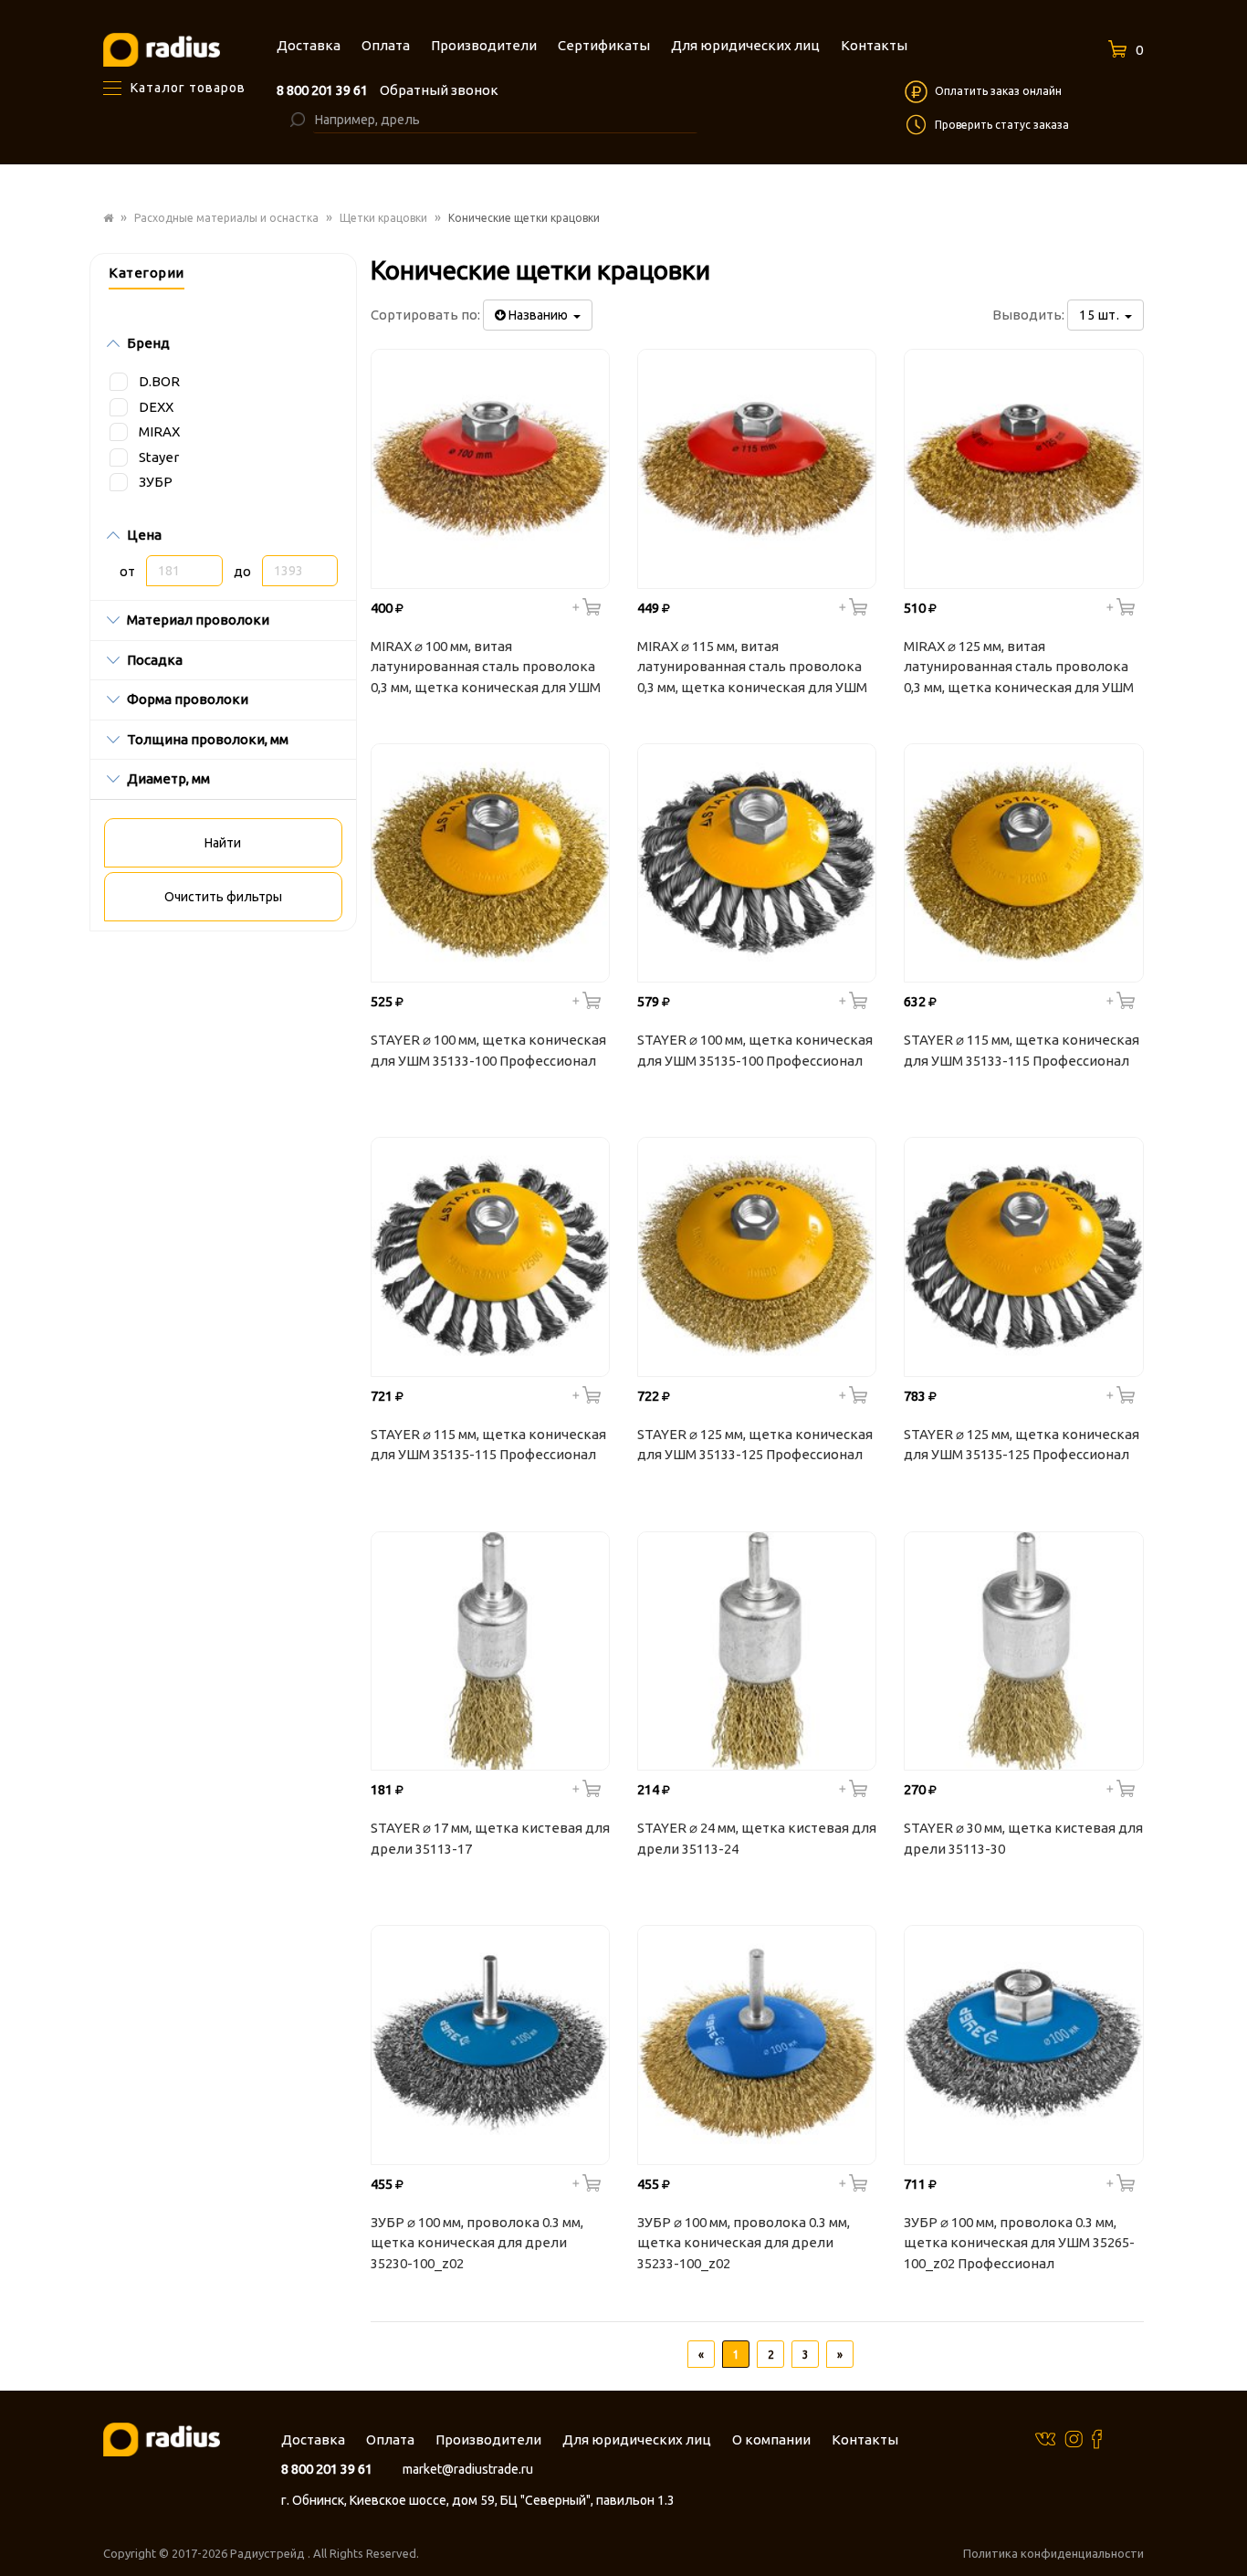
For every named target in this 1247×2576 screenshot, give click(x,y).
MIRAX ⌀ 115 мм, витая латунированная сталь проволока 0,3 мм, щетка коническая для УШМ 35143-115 (752, 669)
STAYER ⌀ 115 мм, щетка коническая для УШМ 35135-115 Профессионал (488, 1445)
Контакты (865, 2439)
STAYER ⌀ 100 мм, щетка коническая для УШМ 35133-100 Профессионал (488, 1050)
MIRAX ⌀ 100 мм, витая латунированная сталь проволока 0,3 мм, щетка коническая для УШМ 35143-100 (486, 669)
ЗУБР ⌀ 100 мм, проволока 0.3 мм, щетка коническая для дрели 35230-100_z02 (477, 2243)
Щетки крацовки (383, 218)
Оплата (390, 2439)
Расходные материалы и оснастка (226, 218)
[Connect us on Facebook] (1097, 2439)
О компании (771, 2439)
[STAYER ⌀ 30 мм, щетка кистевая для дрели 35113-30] (1023, 1651)
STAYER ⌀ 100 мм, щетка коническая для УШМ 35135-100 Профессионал (755, 1050)
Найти (223, 843)
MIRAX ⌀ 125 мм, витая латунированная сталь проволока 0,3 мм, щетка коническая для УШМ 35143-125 (1019, 669)
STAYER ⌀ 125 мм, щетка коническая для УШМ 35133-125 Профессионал (755, 1445)
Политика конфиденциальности (1053, 2553)
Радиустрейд (269, 2553)
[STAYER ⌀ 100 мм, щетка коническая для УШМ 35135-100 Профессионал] (757, 863)
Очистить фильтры (223, 897)
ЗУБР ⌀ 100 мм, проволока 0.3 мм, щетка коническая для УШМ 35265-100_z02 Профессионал (1019, 2243)
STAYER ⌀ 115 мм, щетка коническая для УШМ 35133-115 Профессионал (1022, 1050)
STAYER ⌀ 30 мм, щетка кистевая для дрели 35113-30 (1023, 1838)
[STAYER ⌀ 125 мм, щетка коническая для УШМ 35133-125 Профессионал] (757, 1256)
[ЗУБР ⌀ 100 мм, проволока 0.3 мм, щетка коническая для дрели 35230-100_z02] (490, 2045)
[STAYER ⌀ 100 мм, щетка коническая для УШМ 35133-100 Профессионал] (490, 863)
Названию (540, 315)
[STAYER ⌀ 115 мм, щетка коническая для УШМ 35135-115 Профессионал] (490, 1256)
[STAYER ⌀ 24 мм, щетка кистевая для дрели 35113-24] (757, 1651)
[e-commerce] (162, 49)
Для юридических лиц (637, 2439)
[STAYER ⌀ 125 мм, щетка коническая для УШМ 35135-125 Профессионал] (1023, 1256)
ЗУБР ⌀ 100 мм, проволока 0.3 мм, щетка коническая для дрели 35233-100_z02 (744, 2243)
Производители (488, 2439)
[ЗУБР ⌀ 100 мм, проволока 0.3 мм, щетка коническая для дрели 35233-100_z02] (757, 2045)
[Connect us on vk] (1045, 2438)
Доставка (313, 2439)
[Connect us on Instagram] (1074, 2438)
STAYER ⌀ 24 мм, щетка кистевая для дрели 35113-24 (757, 1838)
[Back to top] (1228, 2525)
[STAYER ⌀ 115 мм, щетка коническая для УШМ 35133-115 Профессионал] (1023, 863)
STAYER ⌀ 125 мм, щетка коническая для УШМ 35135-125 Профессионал (1022, 1445)
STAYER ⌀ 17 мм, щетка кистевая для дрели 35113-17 (490, 1838)
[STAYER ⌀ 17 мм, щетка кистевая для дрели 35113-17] (490, 1651)
